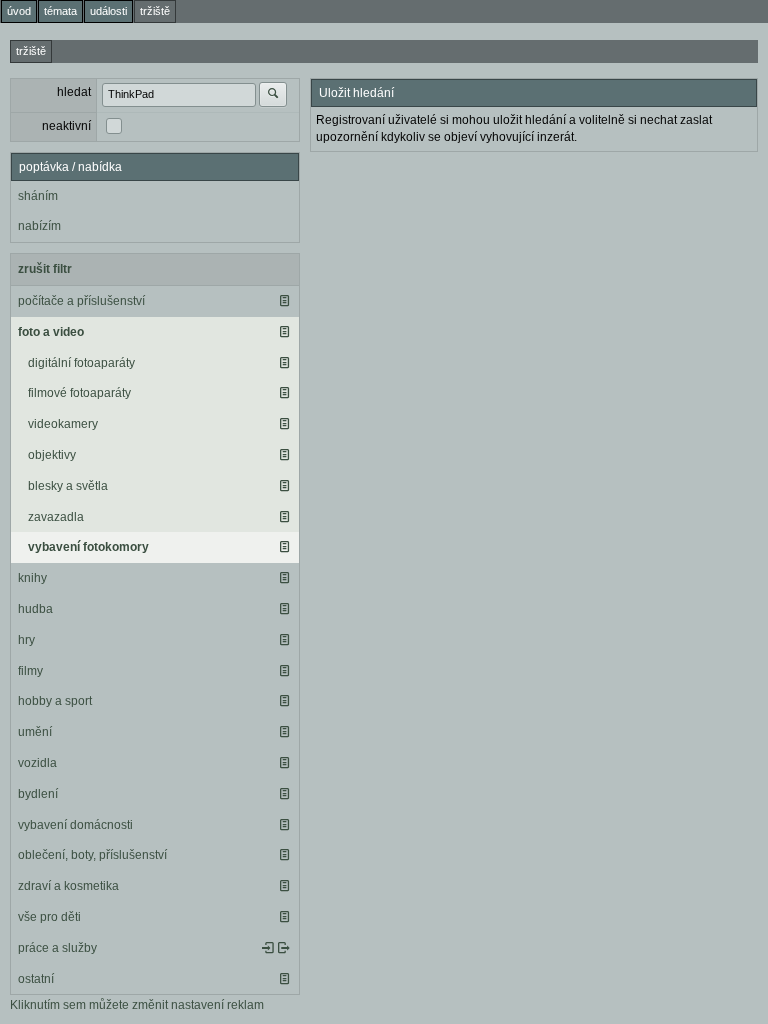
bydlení (38, 794)
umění (35, 732)
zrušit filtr (45, 269)
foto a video (51, 332)
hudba (35, 609)
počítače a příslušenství (81, 301)
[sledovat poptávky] (268, 948)
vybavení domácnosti (75, 825)
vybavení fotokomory (88, 547)
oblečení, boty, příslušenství (92, 855)
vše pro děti (49, 917)
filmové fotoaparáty (79, 393)
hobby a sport (55, 701)
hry (26, 640)
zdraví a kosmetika (68, 886)
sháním (38, 196)
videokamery (63, 424)
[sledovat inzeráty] (284, 301)
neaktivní (66, 126)
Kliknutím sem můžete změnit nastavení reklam (137, 1005)
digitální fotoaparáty (81, 363)
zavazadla (56, 517)
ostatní (36, 979)
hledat (74, 92)
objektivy (52, 455)
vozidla (37, 763)
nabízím (39, 226)
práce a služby (57, 948)
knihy (32, 578)
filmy (30, 671)
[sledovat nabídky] (284, 948)
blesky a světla (68, 486)
